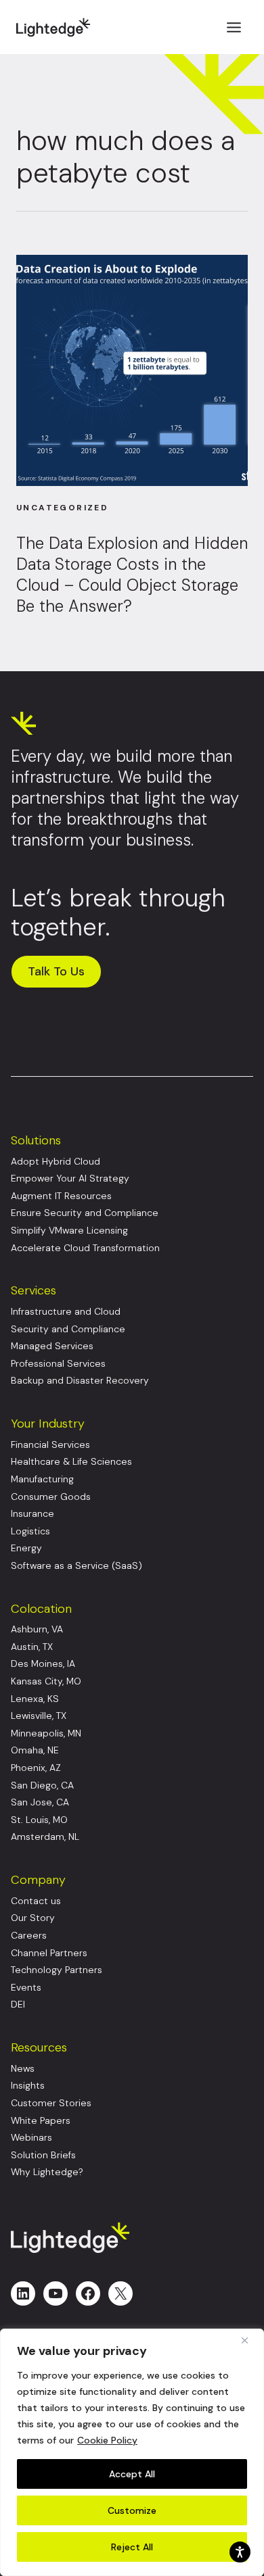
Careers (29, 1936)
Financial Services (50, 1445)
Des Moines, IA (43, 1664)
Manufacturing (42, 1479)
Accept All (132, 2474)
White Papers (41, 2121)
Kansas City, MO (46, 1681)
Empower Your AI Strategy (70, 1178)
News (23, 2069)
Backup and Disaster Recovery (80, 1381)
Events (26, 1988)
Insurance (32, 1514)
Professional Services (58, 1364)
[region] (132, 2452)
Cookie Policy (107, 2440)
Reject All (132, 2547)
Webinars (31, 2138)
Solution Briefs (43, 2155)
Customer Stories (51, 2103)
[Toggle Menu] (234, 27)
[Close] (250, 2340)
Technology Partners (57, 1970)
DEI (18, 2004)
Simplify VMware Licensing (69, 1231)
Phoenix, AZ (36, 1768)
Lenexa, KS (35, 1699)
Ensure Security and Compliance (85, 1213)
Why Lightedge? (47, 2172)
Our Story (33, 1918)
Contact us (36, 1901)
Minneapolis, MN (46, 1733)
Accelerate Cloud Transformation (85, 1248)
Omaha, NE (35, 1750)
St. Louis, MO (39, 1820)
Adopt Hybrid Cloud (56, 1162)
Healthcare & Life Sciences (71, 1462)
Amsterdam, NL (45, 1837)
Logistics (30, 1531)
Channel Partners (49, 1953)
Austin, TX (32, 1647)
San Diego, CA (42, 1785)
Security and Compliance (68, 1329)
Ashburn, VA (37, 1629)
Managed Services (52, 1346)
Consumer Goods (51, 1497)
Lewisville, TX (39, 1716)
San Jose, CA (40, 1802)
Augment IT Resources (61, 1196)
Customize (132, 2510)
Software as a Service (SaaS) (76, 1566)
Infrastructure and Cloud (66, 1312)
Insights (28, 2086)
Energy (26, 1548)
